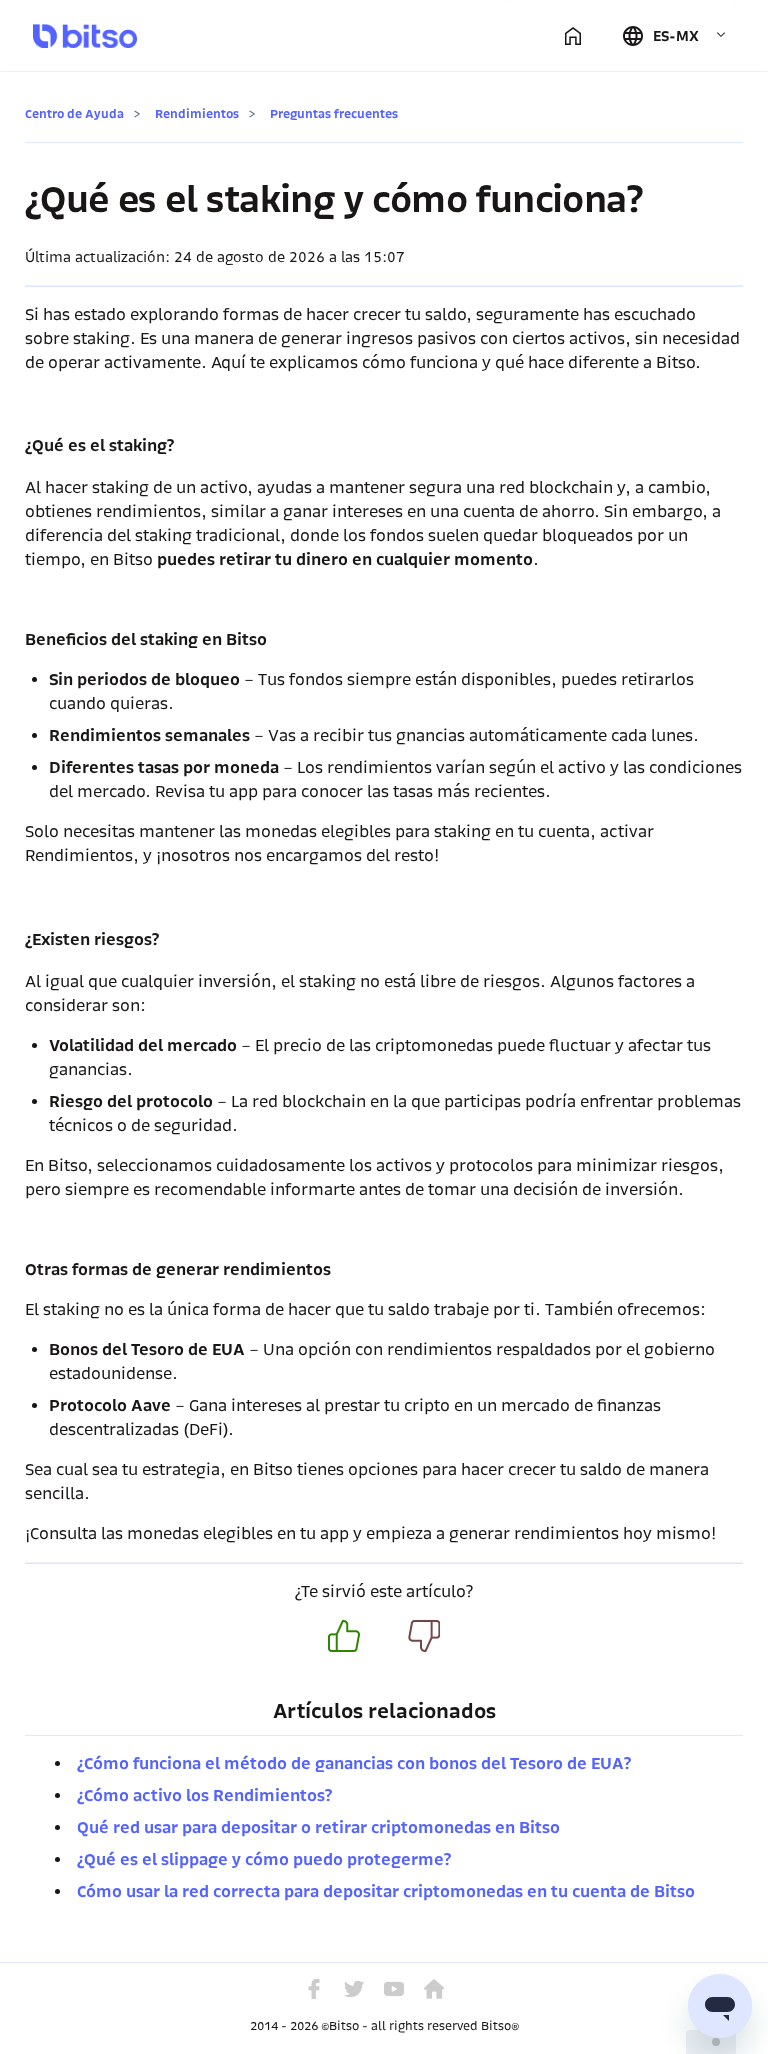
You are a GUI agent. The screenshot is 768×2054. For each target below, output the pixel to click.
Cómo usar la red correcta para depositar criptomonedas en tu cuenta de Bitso (386, 1891)
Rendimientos (197, 113)
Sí (344, 1636)
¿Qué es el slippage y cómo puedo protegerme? (264, 1859)
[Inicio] (573, 36)
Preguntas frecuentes (334, 113)
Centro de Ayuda (74, 113)
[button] (674, 36)
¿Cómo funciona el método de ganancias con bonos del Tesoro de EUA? (354, 1763)
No (424, 1636)
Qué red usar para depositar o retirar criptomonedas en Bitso (318, 1827)
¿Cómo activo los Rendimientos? (204, 1795)
